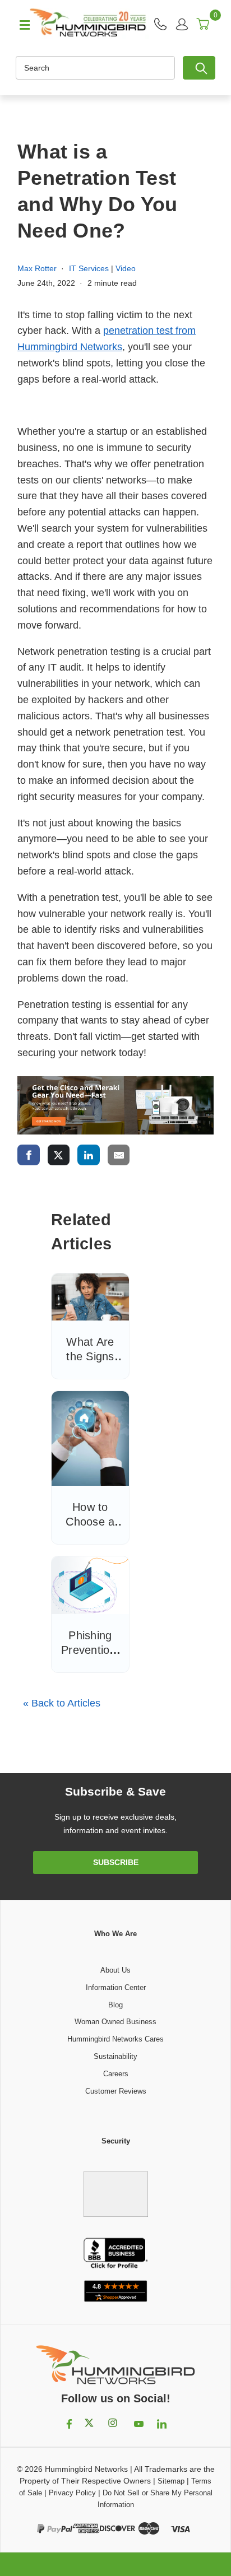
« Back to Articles (62, 1703)
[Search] (199, 68)
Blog (115, 2005)
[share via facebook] (29, 1155)
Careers (116, 2074)
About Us (115, 1970)
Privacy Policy (72, 2493)
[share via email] (119, 1155)
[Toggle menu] (20, 24)
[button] (115, 2188)
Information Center (116, 1987)
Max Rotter (37, 268)
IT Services (89, 268)
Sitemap (171, 2481)
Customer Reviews (116, 2091)
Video (126, 268)
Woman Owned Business (115, 2022)
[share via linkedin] (89, 1155)
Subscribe (116, 1862)
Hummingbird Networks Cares (115, 2039)
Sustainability (115, 2056)
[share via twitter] (59, 1155)
